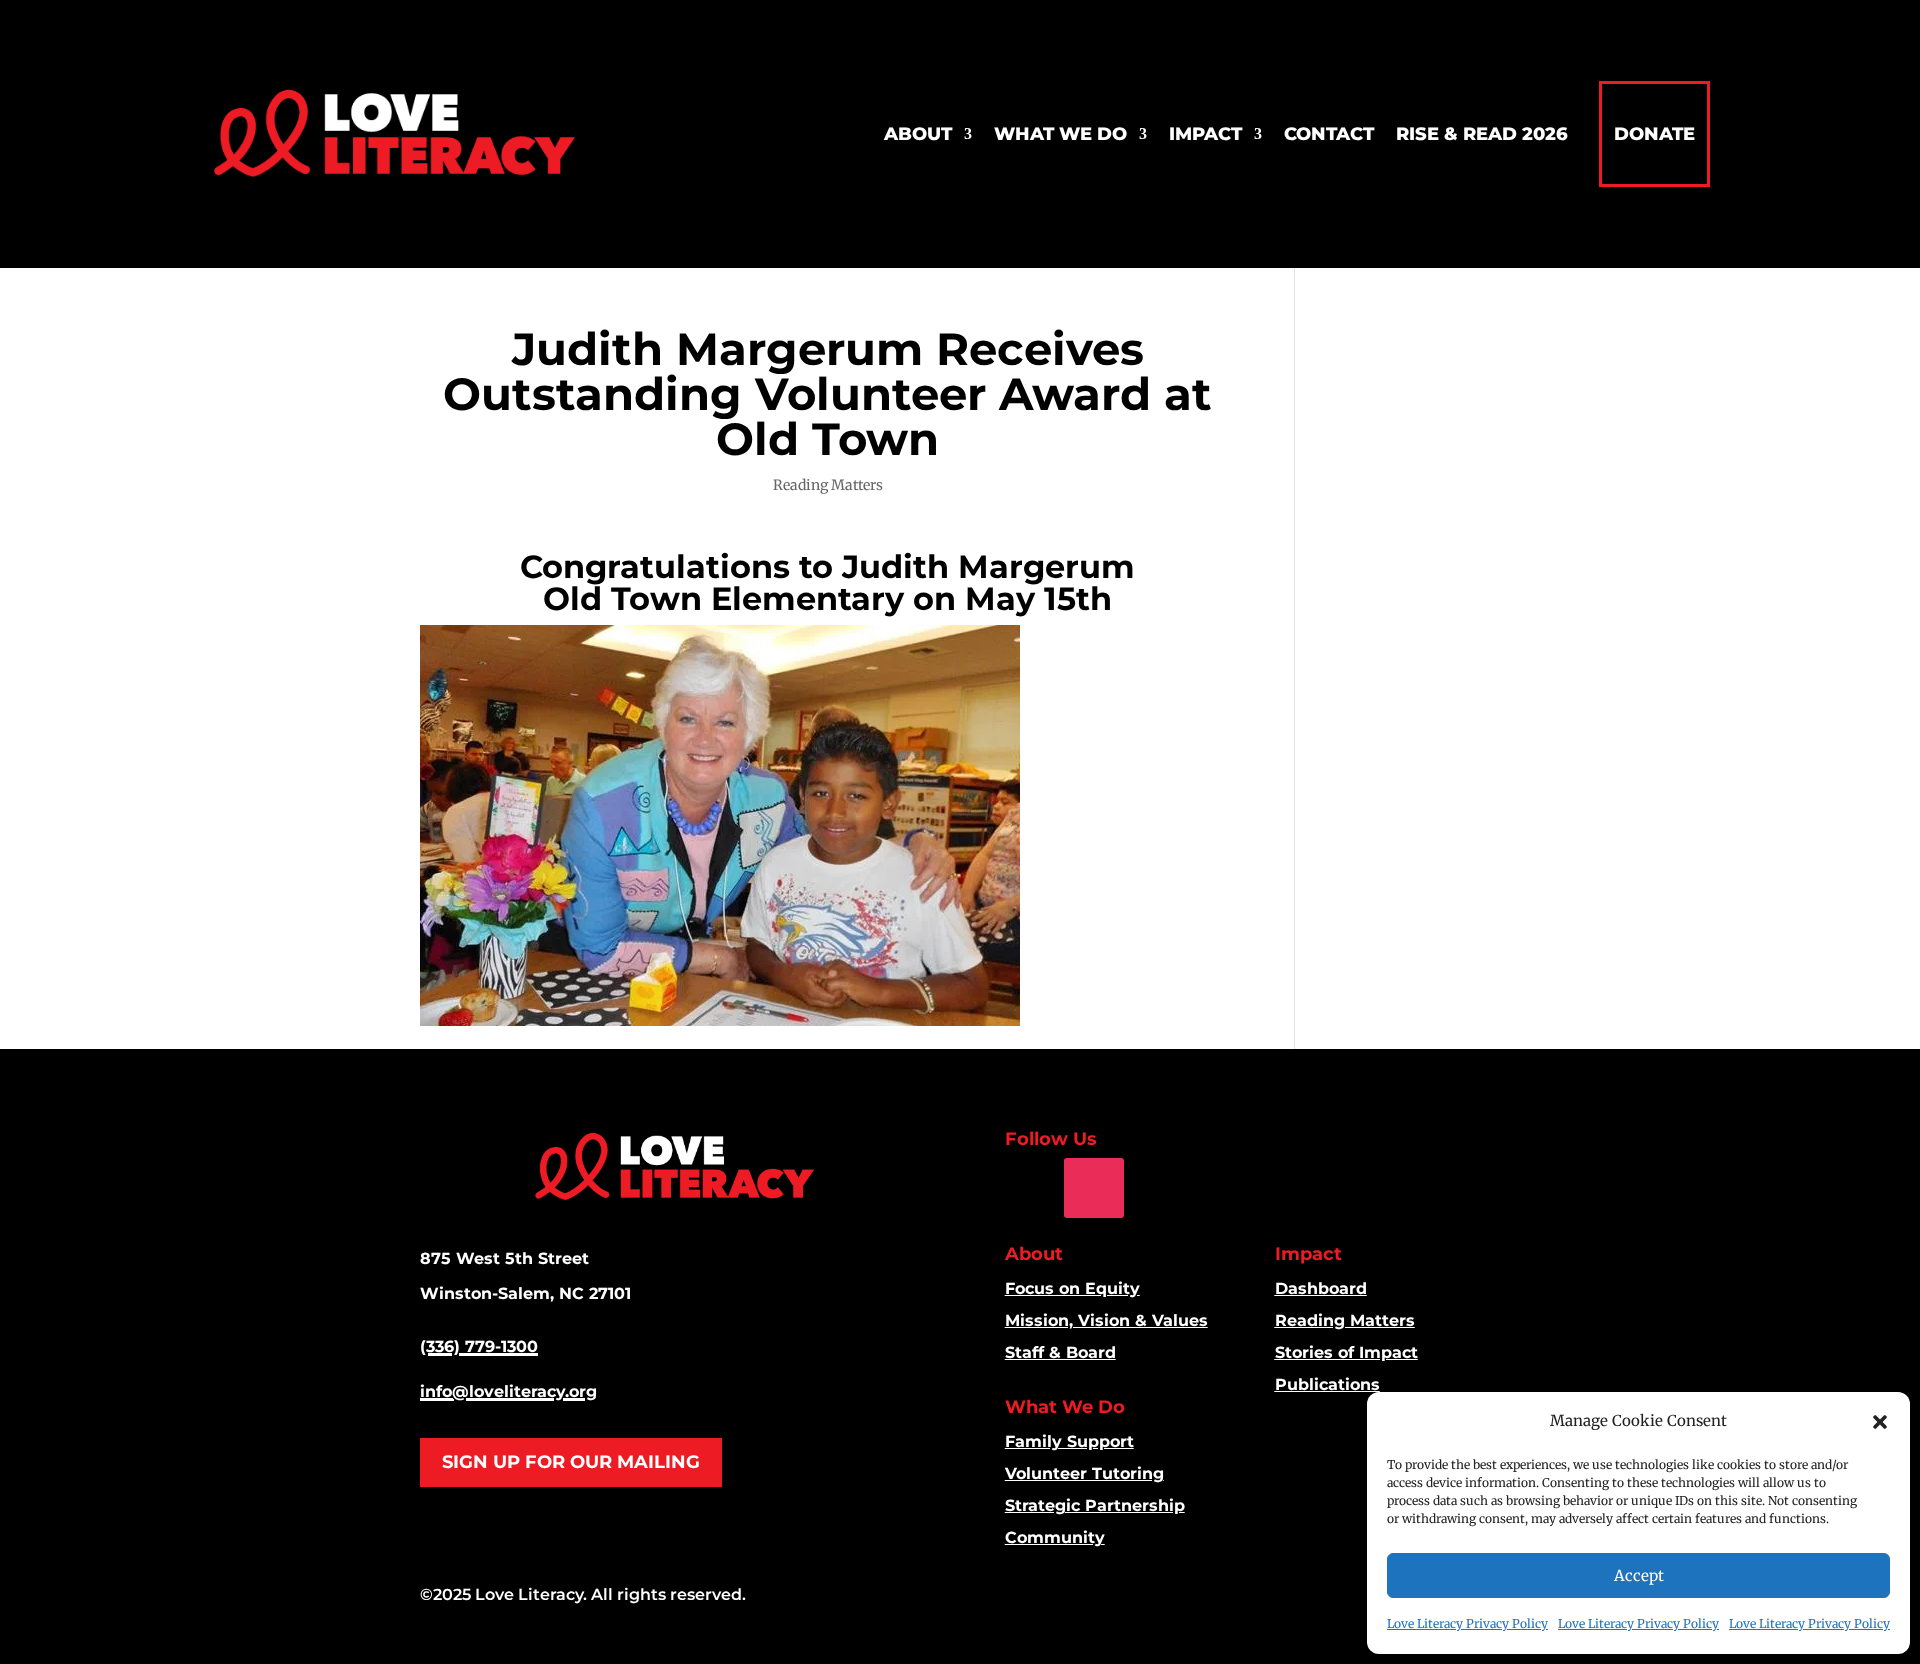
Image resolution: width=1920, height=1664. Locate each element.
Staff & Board (1060, 1352)
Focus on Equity (1072, 1288)
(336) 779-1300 (479, 1346)
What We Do (1060, 134)
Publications (1327, 1384)
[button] (1880, 1422)
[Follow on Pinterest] (1165, 1188)
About (918, 134)
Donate (1654, 134)
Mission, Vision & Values (1106, 1320)
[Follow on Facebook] (1020, 1188)
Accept (1639, 1575)
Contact (1329, 134)
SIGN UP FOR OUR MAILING (571, 1462)
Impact (1205, 134)
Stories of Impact (1346, 1352)
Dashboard (1321, 1288)
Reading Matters (828, 485)
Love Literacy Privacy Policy (1467, 1623)
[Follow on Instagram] (1094, 1188)
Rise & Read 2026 (1482, 134)
